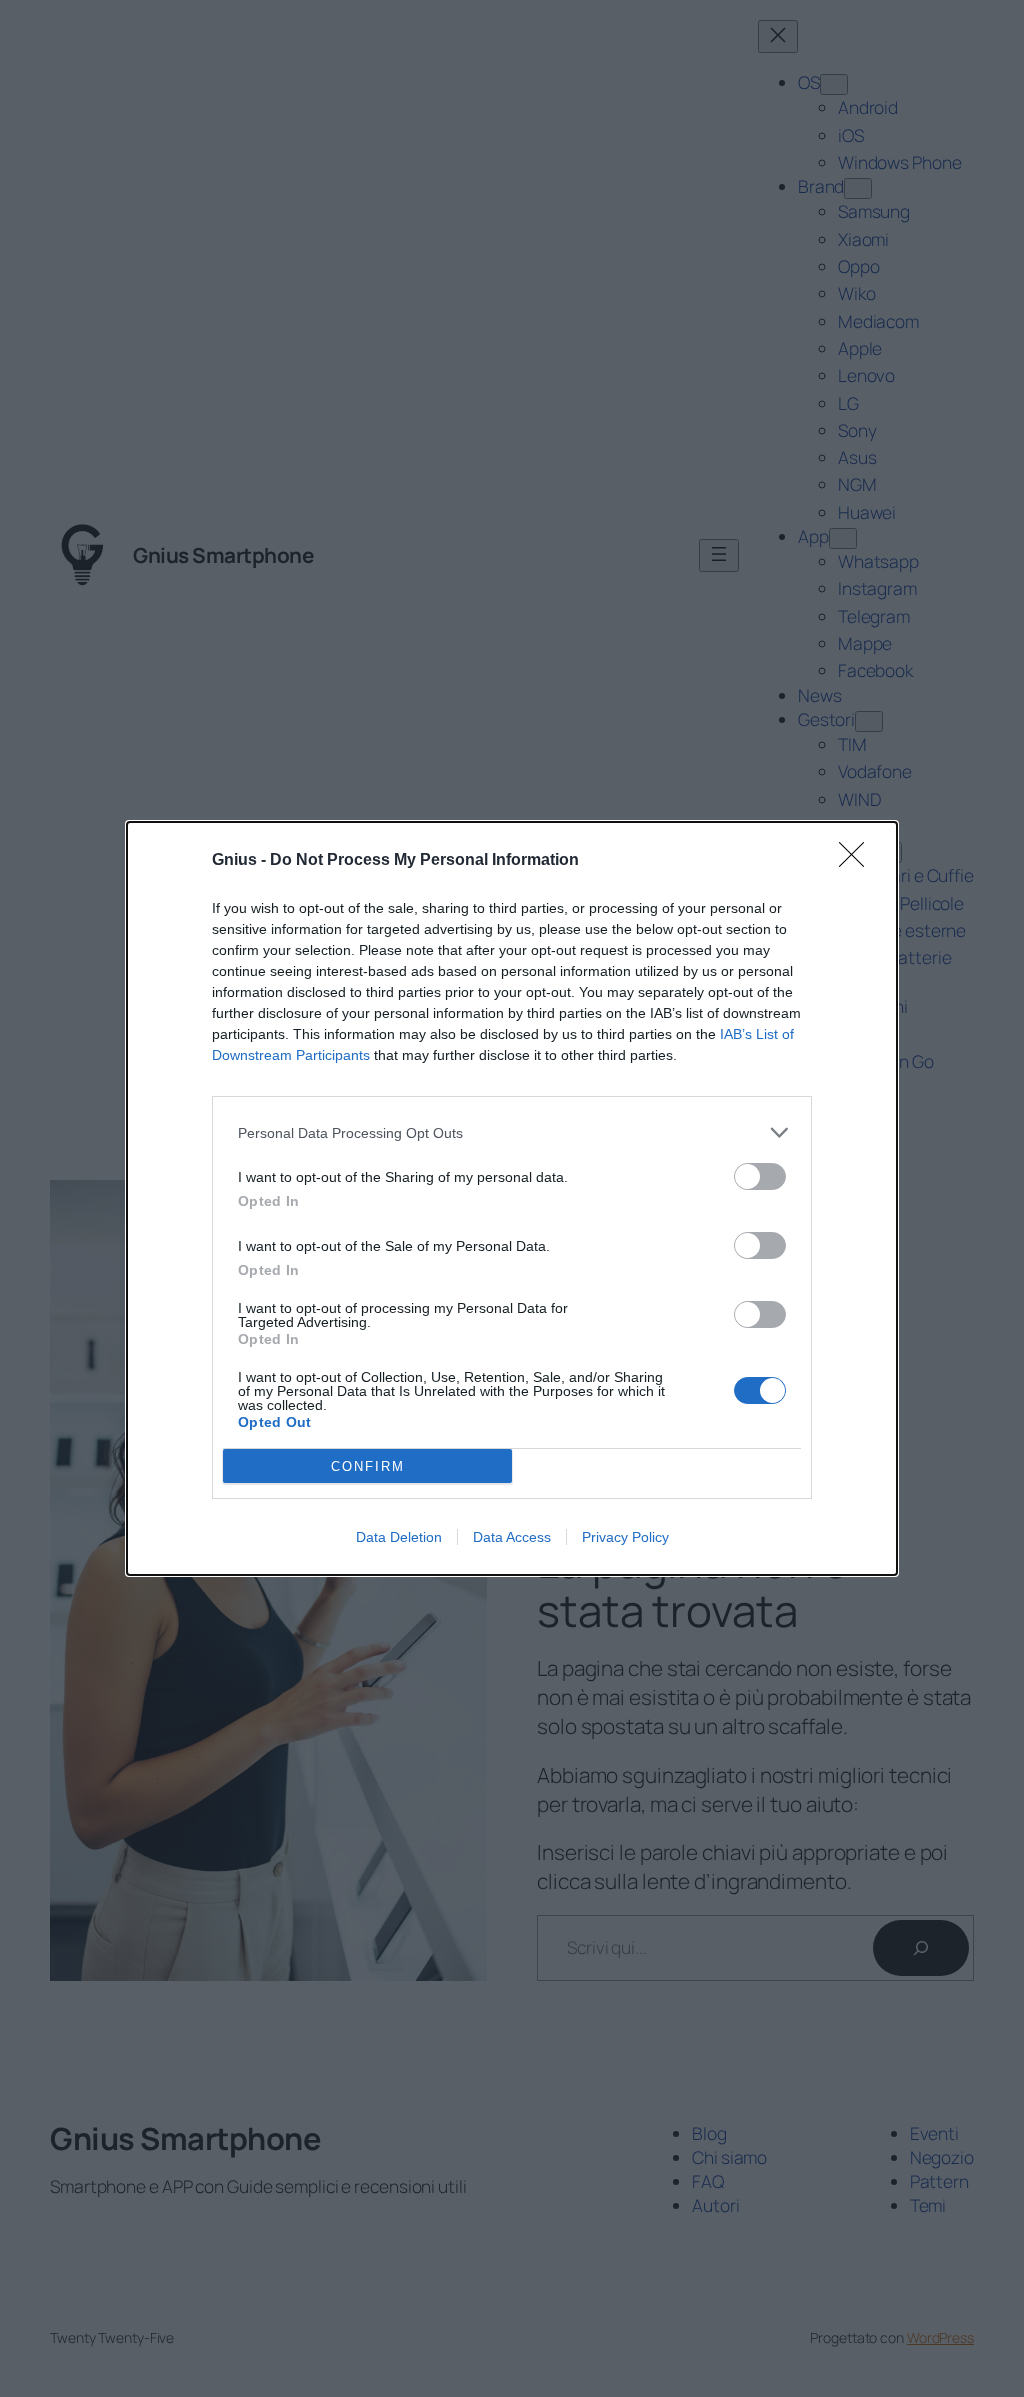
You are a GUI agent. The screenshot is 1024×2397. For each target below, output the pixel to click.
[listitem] (512, 1132)
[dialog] (512, 1198)
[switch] (760, 1176)
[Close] (858, 861)
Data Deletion (399, 1537)
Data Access (512, 1537)
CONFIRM (368, 1466)
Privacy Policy (625, 1537)
